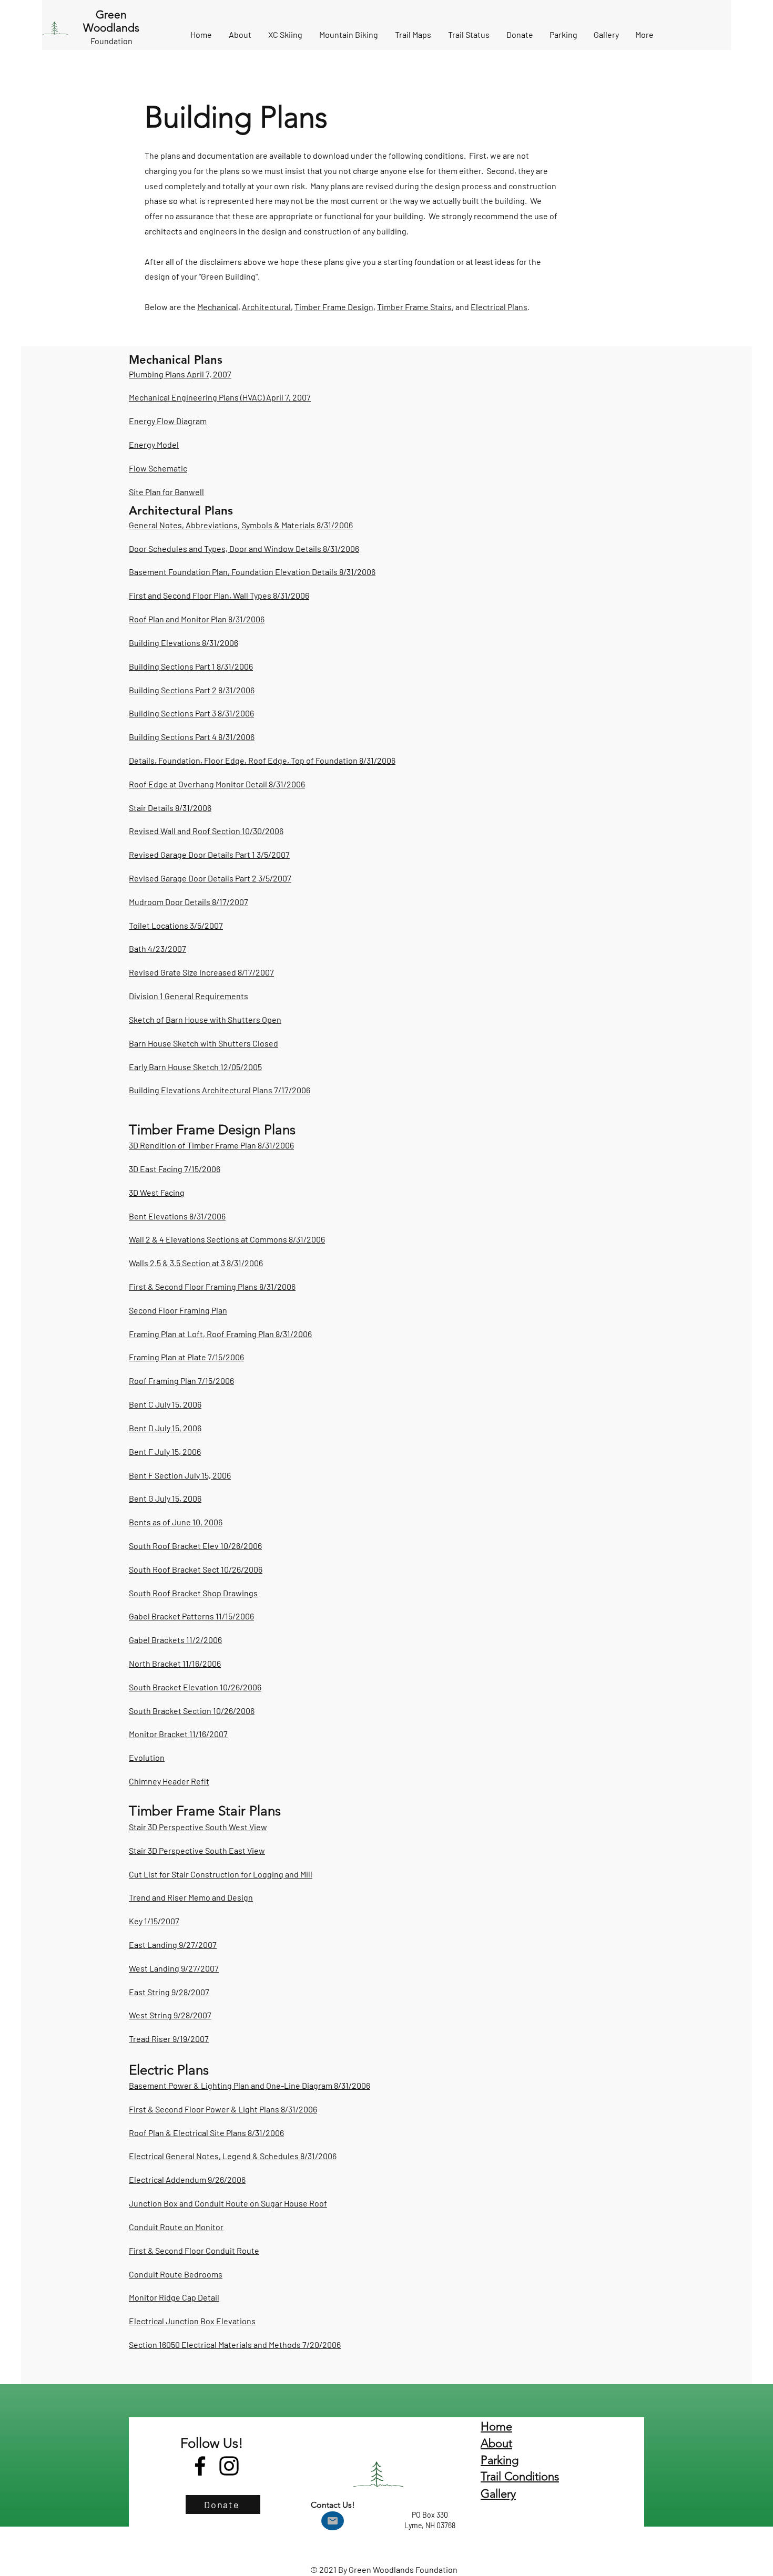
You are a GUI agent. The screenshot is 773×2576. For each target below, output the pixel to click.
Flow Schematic (158, 468)
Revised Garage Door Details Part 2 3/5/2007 (210, 878)
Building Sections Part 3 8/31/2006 (191, 713)
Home (496, 2426)
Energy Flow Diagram (168, 421)
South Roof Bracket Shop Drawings (193, 1593)
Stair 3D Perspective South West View (198, 1827)
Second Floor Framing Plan (178, 1310)
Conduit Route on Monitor (176, 2227)
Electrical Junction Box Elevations (192, 2321)
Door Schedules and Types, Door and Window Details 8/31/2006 (244, 548)
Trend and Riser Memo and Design (191, 1897)
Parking (500, 2460)
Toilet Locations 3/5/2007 (176, 925)
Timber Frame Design (334, 307)
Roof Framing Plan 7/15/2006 (181, 1381)
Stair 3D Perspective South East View (197, 1850)
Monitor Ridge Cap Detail (174, 2297)
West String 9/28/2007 (170, 2015)
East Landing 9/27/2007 (173, 1944)
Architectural (266, 307)
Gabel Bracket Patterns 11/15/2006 (191, 1616)
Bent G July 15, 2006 (165, 1498)
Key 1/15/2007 (154, 1921)
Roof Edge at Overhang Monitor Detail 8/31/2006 (217, 784)
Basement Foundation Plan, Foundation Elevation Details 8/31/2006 (252, 572)
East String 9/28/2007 (169, 1992)
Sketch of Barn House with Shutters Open (205, 1019)
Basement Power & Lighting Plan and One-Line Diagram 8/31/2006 (250, 2085)
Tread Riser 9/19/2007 (169, 2039)
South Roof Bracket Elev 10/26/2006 (195, 1546)
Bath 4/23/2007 (157, 948)
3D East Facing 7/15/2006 (175, 1169)
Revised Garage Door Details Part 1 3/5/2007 (209, 854)
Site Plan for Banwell (166, 492)
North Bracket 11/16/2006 (175, 1663)
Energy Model (154, 444)
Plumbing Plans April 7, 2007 (180, 374)
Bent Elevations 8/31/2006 (177, 1216)
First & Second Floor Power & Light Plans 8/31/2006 (223, 2109)
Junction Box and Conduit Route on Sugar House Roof (228, 2203)
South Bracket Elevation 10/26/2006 (195, 1687)
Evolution (147, 1757)
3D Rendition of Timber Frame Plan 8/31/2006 (211, 1145)
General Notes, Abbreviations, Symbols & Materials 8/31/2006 (241, 525)
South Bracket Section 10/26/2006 (192, 1711)
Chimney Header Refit (169, 1781)
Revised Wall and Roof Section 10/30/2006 (206, 831)
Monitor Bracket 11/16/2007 (178, 1734)
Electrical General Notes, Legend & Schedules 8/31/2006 (233, 2156)
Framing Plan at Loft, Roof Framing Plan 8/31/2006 (220, 1334)
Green (111, 14)
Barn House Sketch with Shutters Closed (204, 1043)
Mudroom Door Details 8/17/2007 (189, 902)
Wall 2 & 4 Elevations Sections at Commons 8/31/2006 (227, 1239)
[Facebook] (200, 2466)
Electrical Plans (499, 307)
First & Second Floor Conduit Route (194, 2250)
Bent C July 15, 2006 (165, 1404)
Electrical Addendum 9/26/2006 (187, 2179)
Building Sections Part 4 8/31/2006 (192, 737)
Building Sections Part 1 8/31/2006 (191, 666)
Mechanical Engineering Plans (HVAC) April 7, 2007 (220, 397)
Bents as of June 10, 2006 (176, 1522)
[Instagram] (229, 2466)
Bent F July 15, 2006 (165, 1451)
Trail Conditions (520, 2476)
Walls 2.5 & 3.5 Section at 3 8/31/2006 (196, 1263)
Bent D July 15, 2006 (165, 1428)
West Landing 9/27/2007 (174, 1968)
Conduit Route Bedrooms (176, 2274)
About (496, 2443)
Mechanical (218, 307)
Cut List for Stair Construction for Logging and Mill (221, 1874)
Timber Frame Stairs (414, 307)
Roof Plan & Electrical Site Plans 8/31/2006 (206, 2133)
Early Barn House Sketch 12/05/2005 (195, 1067)
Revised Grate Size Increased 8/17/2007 (201, 972)
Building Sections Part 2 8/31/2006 (192, 690)
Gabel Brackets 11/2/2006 (175, 1640)
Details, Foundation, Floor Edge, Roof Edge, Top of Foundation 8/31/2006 (262, 760)
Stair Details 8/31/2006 (170, 808)
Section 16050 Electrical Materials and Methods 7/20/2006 (235, 2344)
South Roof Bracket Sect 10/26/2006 (196, 1569)
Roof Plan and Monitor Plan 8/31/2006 (197, 619)
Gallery (498, 2494)
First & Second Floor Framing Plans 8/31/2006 (212, 1286)
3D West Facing (157, 1192)
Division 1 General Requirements (189, 996)
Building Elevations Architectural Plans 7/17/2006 (220, 1090)
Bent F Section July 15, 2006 (180, 1475)
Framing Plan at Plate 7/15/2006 (186, 1357)
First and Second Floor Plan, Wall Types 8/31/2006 (219, 595)
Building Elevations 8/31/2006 (184, 643)
